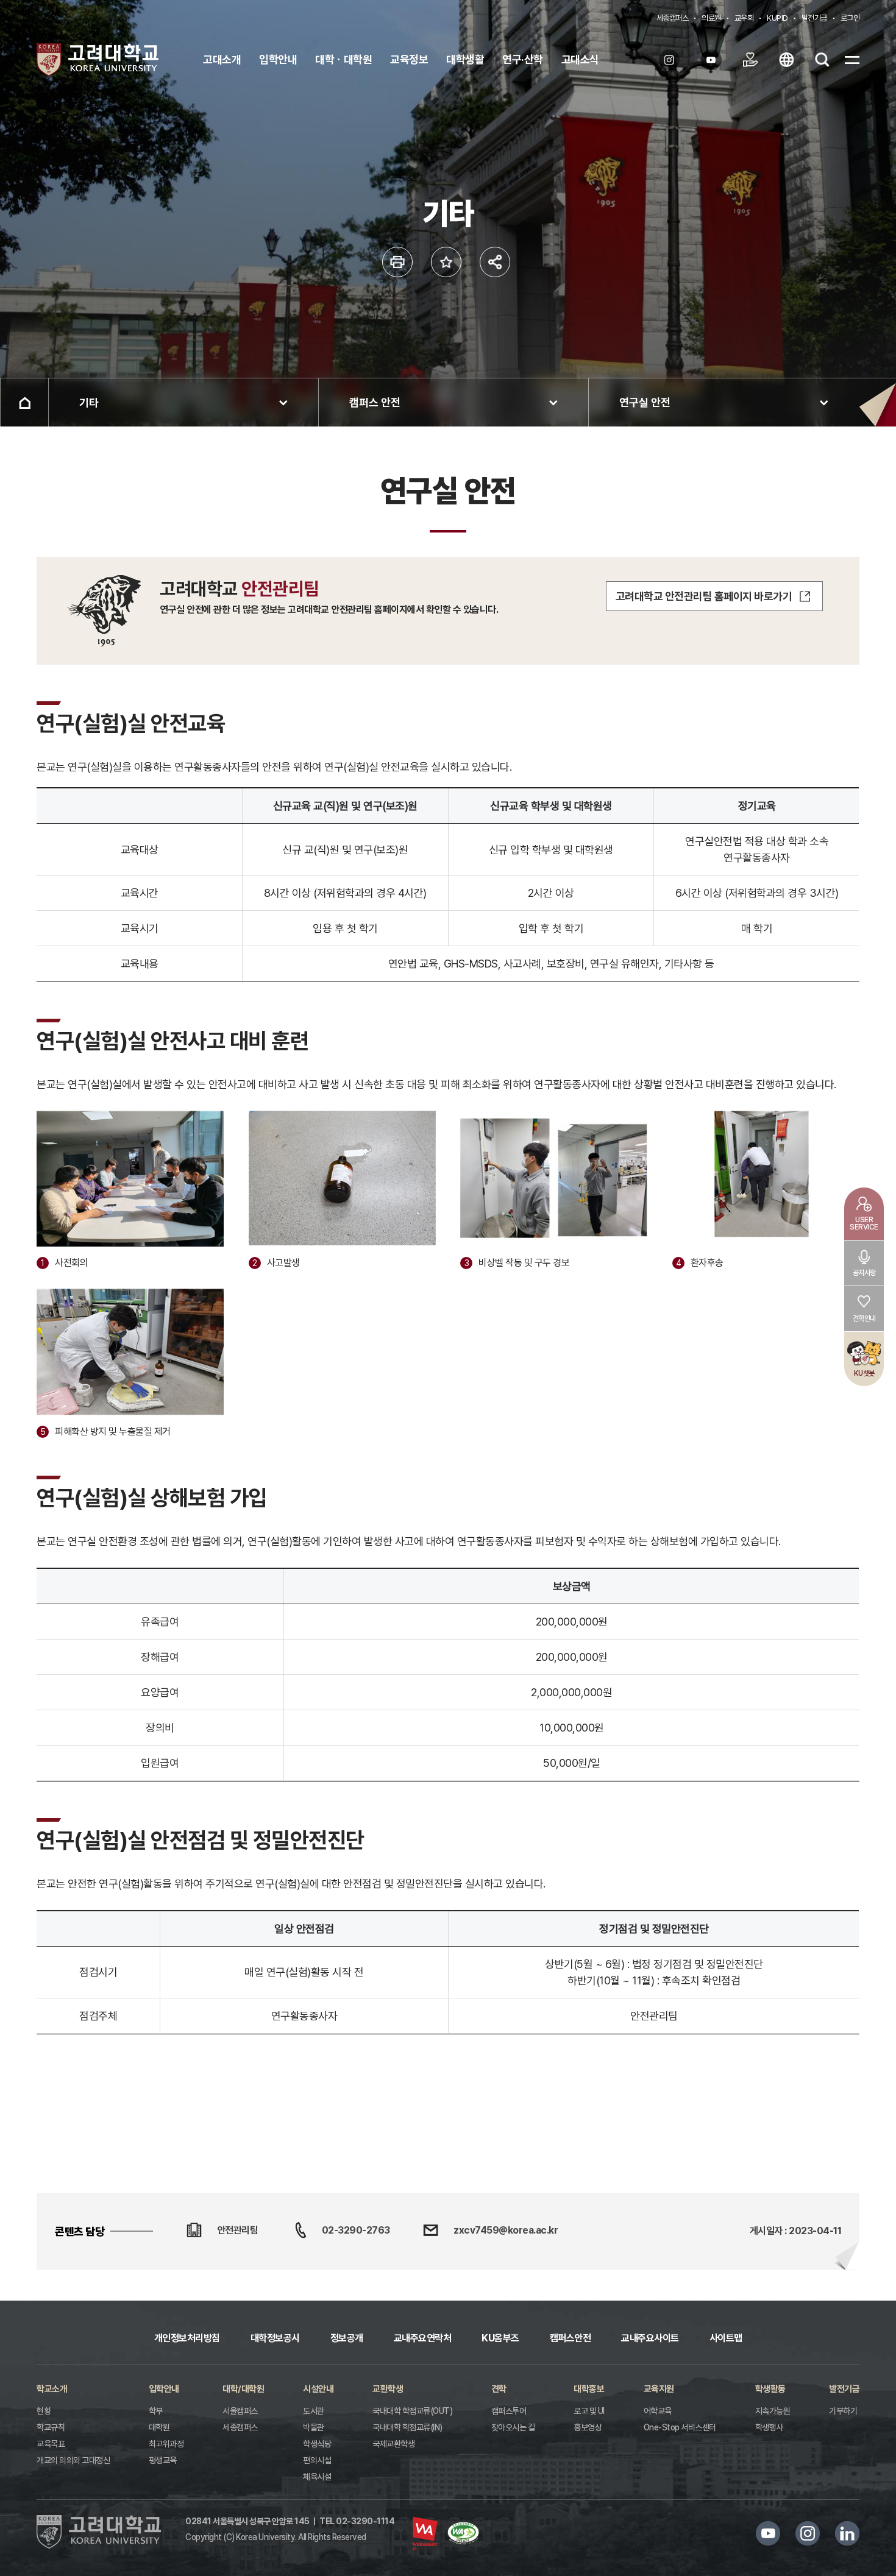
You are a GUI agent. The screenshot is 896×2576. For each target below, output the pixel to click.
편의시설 (317, 2460)
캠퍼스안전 (571, 2338)
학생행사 (769, 2427)
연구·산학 (523, 59)
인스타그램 (808, 2533)
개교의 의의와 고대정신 (73, 2460)
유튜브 (768, 2533)
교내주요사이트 (650, 2338)
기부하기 (843, 2411)
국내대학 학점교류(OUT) (412, 2411)
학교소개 (52, 2389)
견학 (499, 2389)
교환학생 (388, 2389)
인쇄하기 (397, 262)
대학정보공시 (275, 2338)
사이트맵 (726, 2338)
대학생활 (465, 59)
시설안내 (318, 2389)
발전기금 (814, 18)
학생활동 (770, 2389)
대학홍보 (589, 2389)
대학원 (159, 2427)
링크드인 (847, 2533)
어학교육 (658, 2411)
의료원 (711, 18)
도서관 (314, 2411)
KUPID (777, 18)
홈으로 (24, 402)
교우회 (744, 18)
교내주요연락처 (423, 2338)
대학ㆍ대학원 (343, 59)
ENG (786, 60)
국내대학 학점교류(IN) (407, 2427)
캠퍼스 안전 (375, 402)
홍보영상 (588, 2427)
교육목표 (51, 2444)
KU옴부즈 (500, 2338)
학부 (156, 2411)
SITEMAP (852, 60)
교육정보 (409, 59)
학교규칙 (51, 2427)
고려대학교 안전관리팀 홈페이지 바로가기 (704, 596)
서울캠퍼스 (240, 2411)
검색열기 (822, 60)
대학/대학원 (243, 2389)
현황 (44, 2411)
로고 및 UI (589, 2411)
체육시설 (317, 2477)
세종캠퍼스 (673, 18)
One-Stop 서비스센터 (680, 2427)
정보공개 (347, 2338)
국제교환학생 (393, 2444)
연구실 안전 (645, 402)
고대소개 (222, 59)
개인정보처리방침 (187, 2338)
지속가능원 (773, 2411)
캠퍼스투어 (509, 2411)
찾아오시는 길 (513, 2427)
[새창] (672, 60)
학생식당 (317, 2444)
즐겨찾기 (446, 262)
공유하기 (495, 262)
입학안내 (278, 59)
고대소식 (580, 59)
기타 (89, 402)
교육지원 (659, 2389)
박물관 (314, 2427)
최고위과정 (166, 2444)
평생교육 (163, 2460)
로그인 (850, 18)
